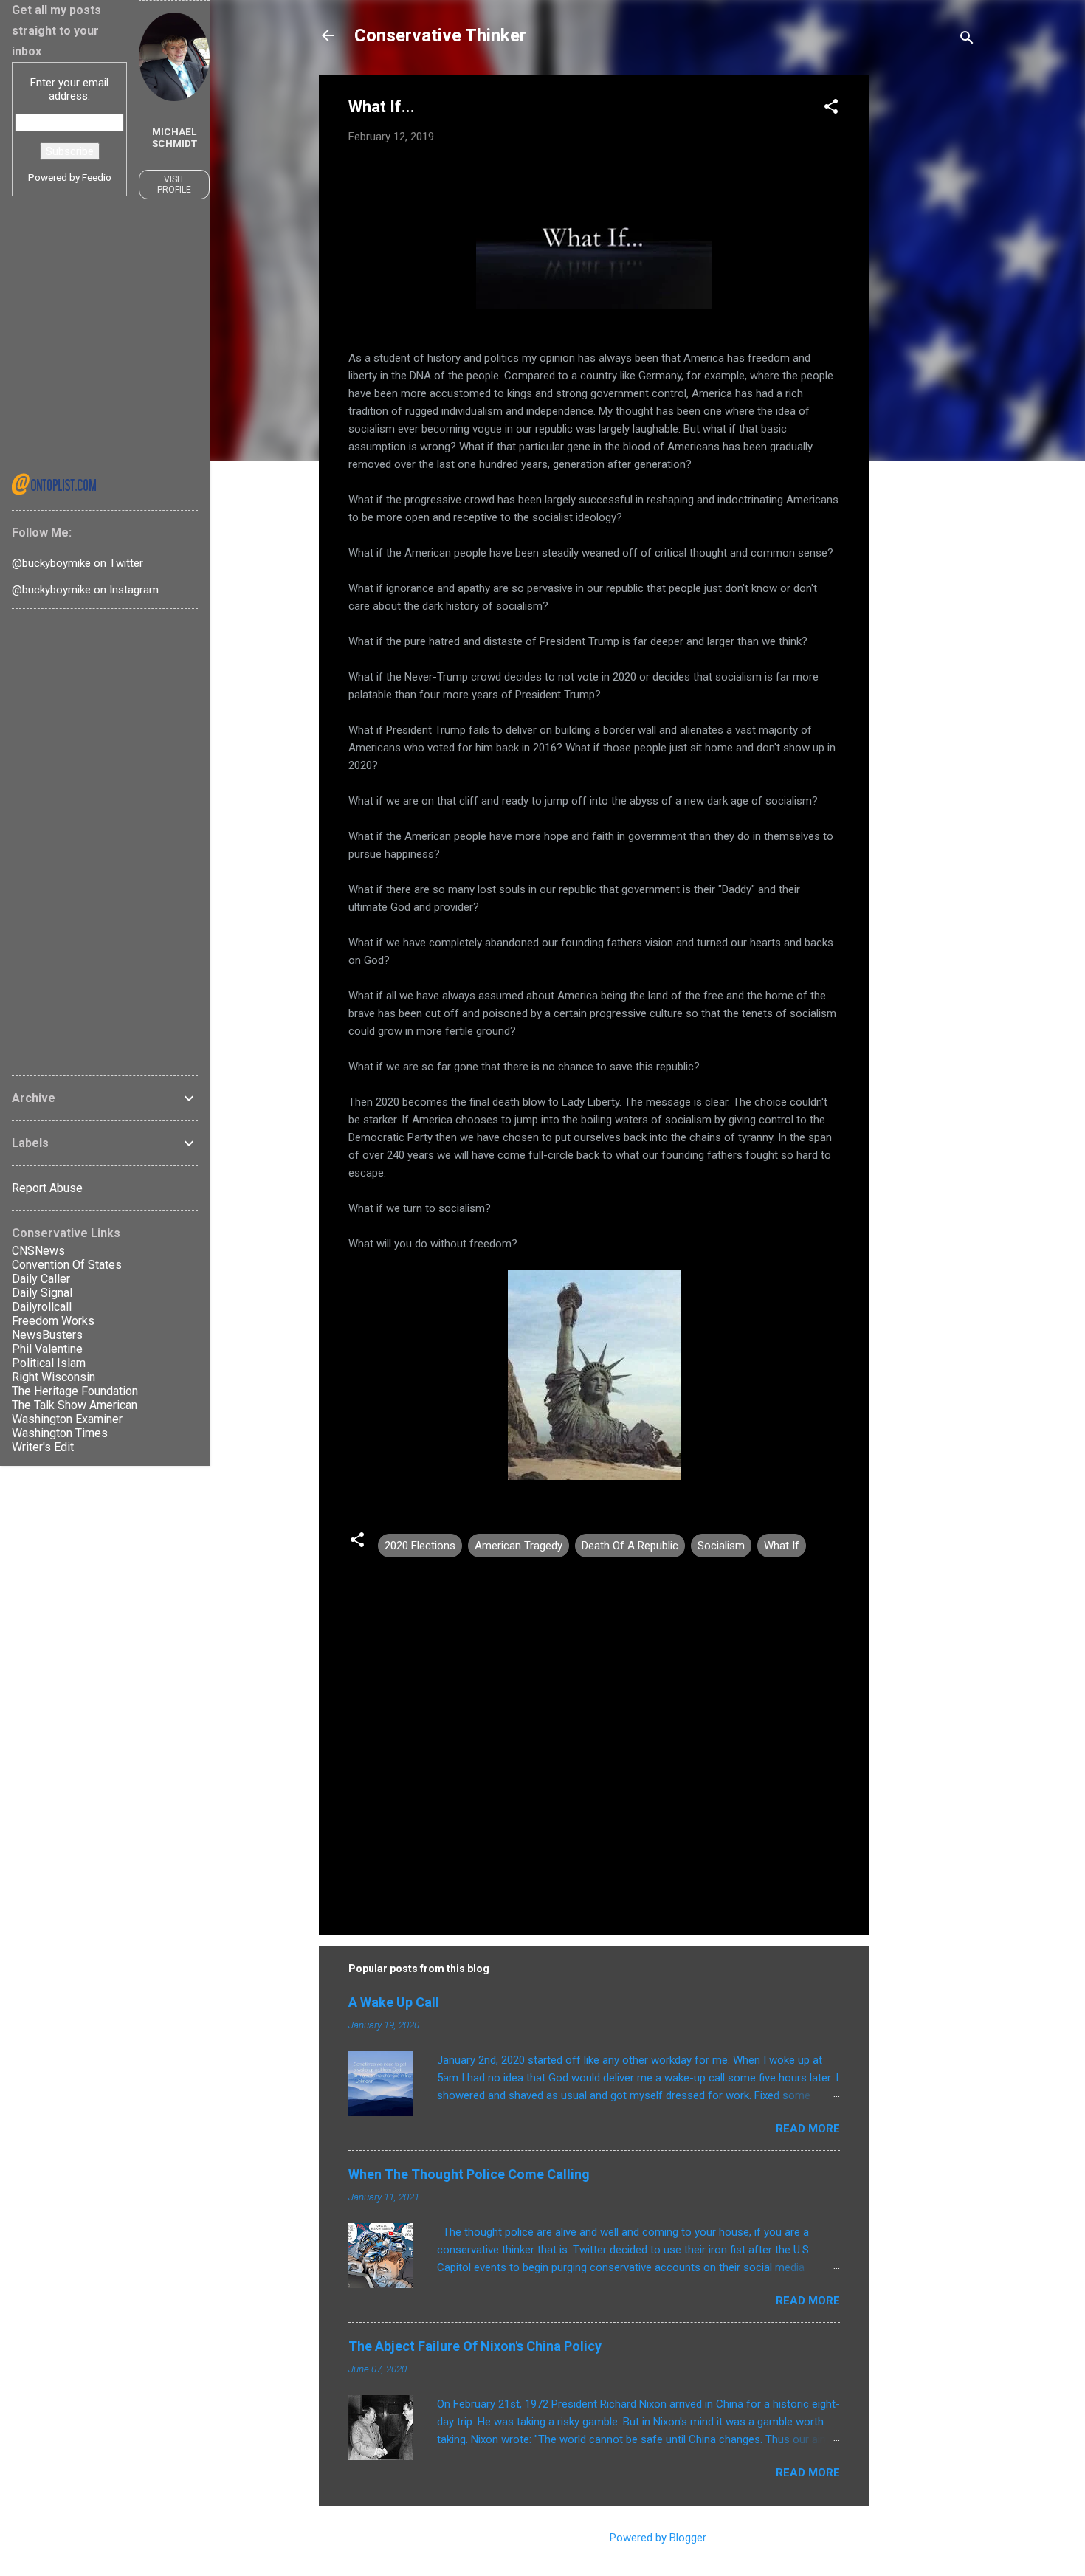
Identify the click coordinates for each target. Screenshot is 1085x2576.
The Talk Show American (75, 1405)
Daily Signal (42, 1293)
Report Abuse (47, 1188)
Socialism (721, 1546)
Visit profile (174, 185)
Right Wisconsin (54, 1377)
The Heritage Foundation (75, 1391)
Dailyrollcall (42, 1307)
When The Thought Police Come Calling (469, 2174)
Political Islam (49, 1363)
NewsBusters (47, 1335)
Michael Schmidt (175, 137)
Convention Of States (67, 1265)
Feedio (97, 177)
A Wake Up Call (394, 2002)
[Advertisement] (929, 297)
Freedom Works (53, 1321)
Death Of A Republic (630, 1546)
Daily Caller (41, 1279)
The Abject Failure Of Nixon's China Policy (475, 2346)
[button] (831, 109)
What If (782, 1546)
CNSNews (38, 1251)
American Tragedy (519, 1546)
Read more (808, 2129)
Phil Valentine (47, 1349)
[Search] (967, 40)
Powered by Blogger (657, 2538)
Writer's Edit (43, 1447)
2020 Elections (420, 1546)
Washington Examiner (67, 1419)
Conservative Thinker (440, 35)
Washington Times (60, 1433)
